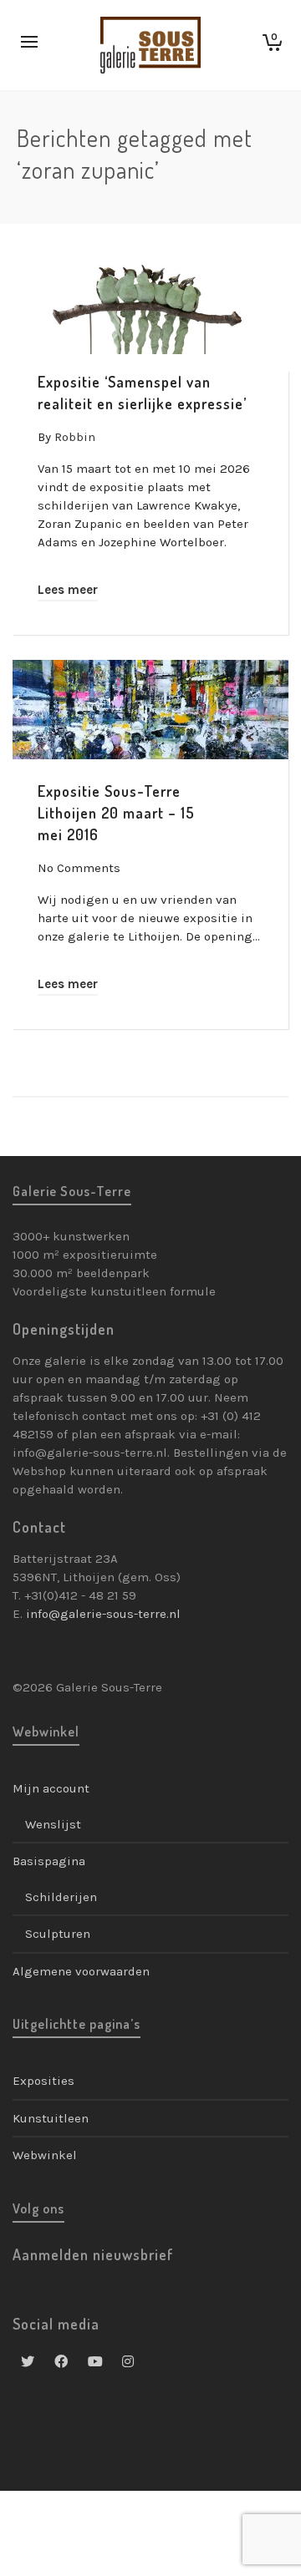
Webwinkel (45, 2155)
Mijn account (51, 1788)
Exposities (43, 2081)
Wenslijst (53, 1824)
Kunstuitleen (51, 2118)
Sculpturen (58, 1934)
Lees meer (68, 590)
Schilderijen (61, 1897)
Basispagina (49, 1861)
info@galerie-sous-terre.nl (103, 1614)
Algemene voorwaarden (81, 1971)
